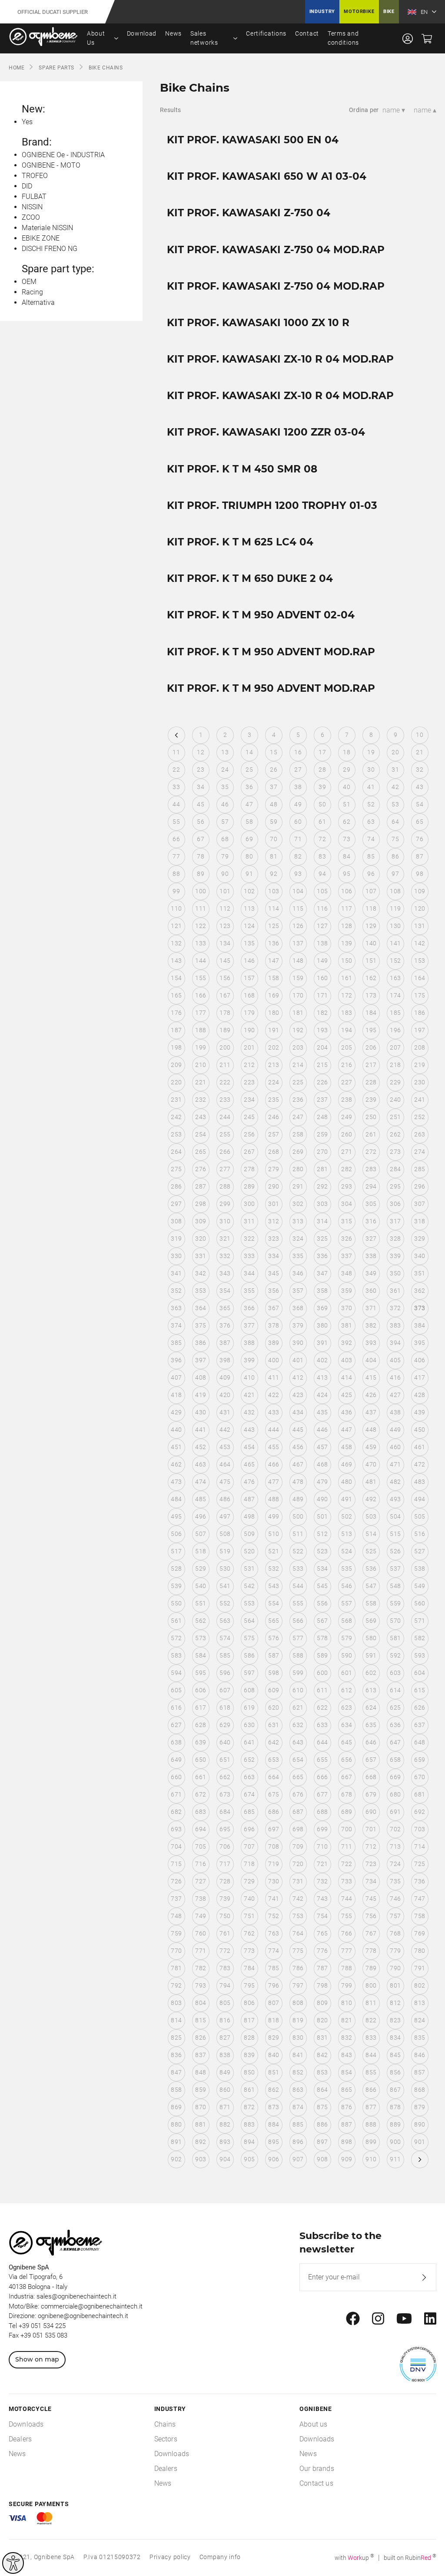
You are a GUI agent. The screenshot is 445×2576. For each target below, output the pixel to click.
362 (420, 1291)
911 (395, 2159)
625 (395, 1707)
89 (201, 874)
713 (395, 1846)
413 (322, 1377)
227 (347, 1082)
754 (322, 1916)
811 (371, 2003)
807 (274, 2003)
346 (298, 1273)
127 (322, 926)
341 (176, 1273)
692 (420, 1812)
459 (371, 1447)
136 (274, 943)
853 (322, 2072)
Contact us (316, 2483)
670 (420, 1777)
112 (225, 908)
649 (176, 1760)
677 (322, 1794)
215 (322, 1065)
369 (322, 1308)
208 (420, 1047)
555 (298, 1603)
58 (249, 822)
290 (274, 1186)
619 (249, 1707)
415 (371, 1377)
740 (249, 1899)
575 (249, 1638)
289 (249, 1186)
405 (395, 1360)
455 (274, 1447)
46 (225, 804)
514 (371, 1534)
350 (395, 1273)
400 (274, 1360)
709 (298, 1846)
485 (201, 1499)
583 (176, 1655)
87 (420, 856)
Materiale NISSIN (47, 228)
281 (322, 1169)
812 (395, 2003)
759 (176, 1933)
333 (249, 1256)
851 (274, 2072)
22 (176, 769)
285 (420, 1169)
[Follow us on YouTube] (404, 2319)
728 (225, 1881)
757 (395, 1916)
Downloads (26, 2424)
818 (274, 2020)
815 (201, 2020)
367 (274, 1308)
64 (395, 822)
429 (176, 1412)
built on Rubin (410, 2558)
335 (298, 1256)
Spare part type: (58, 269)
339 (395, 1256)
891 (176, 2142)
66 (176, 839)
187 (176, 1030)
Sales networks (204, 38)
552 (225, 1603)
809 (322, 2003)
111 (201, 908)
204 (322, 1047)
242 (176, 1117)
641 (249, 1742)
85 (371, 856)
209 (176, 1065)
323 (274, 1238)
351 (420, 1273)
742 (298, 1899)
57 (225, 822)
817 (249, 2020)
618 (225, 1707)
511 (298, 1534)
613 (371, 1690)
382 (371, 1325)
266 (225, 1152)
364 (201, 1308)
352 (176, 1291)
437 (371, 1412)
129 (371, 926)
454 (249, 1447)
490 (322, 1499)
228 (371, 1082)
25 (249, 769)
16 (298, 752)
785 (274, 1968)
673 (225, 1794)
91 (249, 874)
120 (420, 908)
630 (249, 1725)
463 (201, 1464)
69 (249, 839)
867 (395, 2090)
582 (420, 1638)
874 (298, 2107)
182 (322, 1013)
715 (176, 1864)
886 (322, 2124)
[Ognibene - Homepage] (43, 38)
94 (322, 874)
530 (225, 1569)
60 (298, 822)
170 (298, 995)
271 (347, 1152)
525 (371, 1551)
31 (395, 769)
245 (249, 1117)
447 (347, 1430)
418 (176, 1395)
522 (298, 1551)
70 (274, 839)
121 (176, 926)
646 (371, 1742)
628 (201, 1725)
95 (347, 874)
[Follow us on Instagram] (378, 2319)
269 (298, 1152)
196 (395, 1030)
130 (395, 926)
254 (201, 1134)
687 (298, 1812)
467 (298, 1464)
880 (176, 2124)
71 (298, 839)
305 (371, 1204)
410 (249, 1377)
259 (322, 1134)
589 (322, 1655)
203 (298, 1047)
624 (371, 1707)
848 (201, 2072)
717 (225, 1864)
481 (371, 1482)
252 (420, 1117)
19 (371, 752)
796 (274, 1985)
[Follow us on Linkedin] (430, 2319)
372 (395, 1308)
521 (274, 1551)
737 (176, 1899)
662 (225, 1777)
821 (347, 2020)
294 (371, 1186)
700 (347, 1829)
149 (322, 961)
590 (347, 1655)
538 (420, 1569)
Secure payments (39, 2504)
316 (371, 1221)
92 (274, 874)
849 (225, 2072)
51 (347, 804)
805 (225, 2003)
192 (298, 1030)
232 (201, 1100)
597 (249, 1673)
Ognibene (316, 2409)
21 (420, 752)
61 (322, 822)
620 (274, 1707)
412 (298, 1377)
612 (347, 1690)
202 (274, 1047)
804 (201, 2003)
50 (322, 804)
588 (298, 1655)
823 (395, 2020)
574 (225, 1638)
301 (274, 1204)
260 (347, 1134)
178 (225, 1013)
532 (274, 1569)
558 (371, 1603)
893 (225, 2142)
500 (298, 1516)
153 (420, 961)
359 (347, 1291)
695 (225, 1829)
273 (395, 1152)
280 (298, 1169)
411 (274, 1377)
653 (274, 1760)
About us (313, 2424)
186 (420, 1013)
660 (176, 1777)
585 (225, 1655)
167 (225, 995)
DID (27, 186)
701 (371, 1829)
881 (201, 2124)
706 (225, 1846)
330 (176, 1256)
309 (201, 1221)
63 (371, 822)
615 (420, 1690)
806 (249, 2003)
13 (225, 752)
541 (225, 1586)
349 (371, 1273)
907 (298, 2159)
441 (201, 1430)
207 (395, 1047)
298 (201, 1204)
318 (420, 1221)
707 (249, 1846)
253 (176, 1134)
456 (298, 1447)
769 (420, 1933)
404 (371, 1360)
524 (347, 1551)
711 (347, 1846)
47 (249, 804)
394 (395, 1343)
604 (420, 1673)
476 (249, 1482)
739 (225, 1899)
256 (249, 1134)
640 (225, 1742)
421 (249, 1395)
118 (371, 908)
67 (201, 839)
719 (274, 1864)
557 (347, 1603)
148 (298, 961)
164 (420, 978)
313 (298, 1221)
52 (371, 804)
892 (201, 2142)
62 (347, 822)
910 (371, 2159)
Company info (220, 2557)
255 (225, 1134)
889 (395, 2124)
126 (298, 926)
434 (298, 1412)
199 (201, 1047)
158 (274, 978)
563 (225, 1621)
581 (395, 1638)
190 (249, 1030)
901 (420, 2142)
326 (347, 1238)
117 (347, 908)
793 (201, 1985)
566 (298, 1621)
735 (395, 1881)
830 (298, 2038)
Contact (307, 33)
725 (420, 1864)
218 (395, 1065)
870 (201, 2107)
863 (298, 2090)
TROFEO (35, 176)
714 (420, 1846)
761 (225, 1933)
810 (347, 2003)
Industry (322, 12)
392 (347, 1343)
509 (249, 1534)
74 (371, 839)
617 (201, 1707)
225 (298, 1082)
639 (201, 1742)
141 (395, 943)
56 (201, 822)
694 (201, 1829)
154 (176, 978)
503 (371, 1516)
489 (298, 1499)
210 (201, 1065)
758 (420, 1916)
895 (274, 2142)
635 (371, 1725)
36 (249, 787)
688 (322, 1812)
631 (274, 1725)
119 (395, 908)
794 (225, 1985)
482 (395, 1482)
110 (176, 908)
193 (322, 1030)
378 (274, 1325)
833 (371, 2038)
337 (347, 1256)
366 (249, 1308)
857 (420, 2072)
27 (298, 769)
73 (347, 839)
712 (371, 1846)
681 (420, 1794)
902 (176, 2159)
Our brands (317, 2469)
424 (322, 1395)
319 (176, 1238)
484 (176, 1499)
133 (201, 943)
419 (201, 1395)
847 (176, 2072)
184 (371, 1013)
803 (176, 2003)
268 (274, 1152)
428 (420, 1395)
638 (176, 1742)
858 (176, 2090)
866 (371, 2090)
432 (249, 1412)
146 (249, 961)
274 (420, 1152)
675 (274, 1794)
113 (249, 908)
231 (176, 1100)
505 (420, 1516)
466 (274, 1464)
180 (274, 1013)
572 (176, 1638)
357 (298, 1291)
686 (274, 1812)
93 (298, 874)
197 (420, 1030)
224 (274, 1082)
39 (322, 787)
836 (176, 2055)
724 (395, 1864)
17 (322, 752)
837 (201, 2055)
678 (347, 1794)
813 (420, 2003)
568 (347, 1621)
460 (395, 1447)
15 (274, 752)
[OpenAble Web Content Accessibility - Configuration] (13, 2563)
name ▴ (425, 110)
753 (298, 1916)
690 (371, 1812)
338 (371, 1256)
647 (395, 1742)
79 (225, 856)
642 (274, 1742)
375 (201, 1325)
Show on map (37, 2359)
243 (201, 1117)
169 (274, 995)
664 (274, 1777)
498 (249, 1516)
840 (274, 2055)
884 (274, 2124)
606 (201, 1690)
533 (298, 1569)
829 (274, 2038)
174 (395, 995)
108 (395, 891)
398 (225, 1360)
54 (420, 804)
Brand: (37, 142)
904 (225, 2159)
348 (347, 1273)
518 (201, 1551)
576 (274, 1638)
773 (249, 1951)
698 (298, 1829)
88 (176, 874)
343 (225, 1273)
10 (420, 735)
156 (225, 978)
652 (249, 1760)
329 (420, 1238)
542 (249, 1586)
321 (225, 1238)
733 (347, 1881)
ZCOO (31, 217)
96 (371, 874)
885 (298, 2124)
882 (225, 2124)
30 (371, 769)
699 (322, 1829)
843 (347, 2055)
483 (420, 1482)
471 (395, 1464)
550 (176, 1603)
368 (298, 1308)
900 (395, 2142)
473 (176, 1482)
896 (298, 2142)
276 (201, 1169)
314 (322, 1221)
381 (347, 1325)
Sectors (166, 2439)
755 (347, 1916)
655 (322, 1760)
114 (274, 908)
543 (274, 1586)
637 (420, 1725)
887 (347, 2124)
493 (395, 1499)
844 (371, 2055)
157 (249, 978)
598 (274, 1673)
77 (176, 856)
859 (201, 2090)
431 (225, 1412)
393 (371, 1343)
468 (322, 1464)
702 (395, 1829)
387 (225, 1343)
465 (249, 1464)
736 (420, 1881)
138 (322, 943)
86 (395, 856)
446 (322, 1430)
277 (225, 1169)
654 (298, 1760)
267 (249, 1152)
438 (395, 1412)
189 (225, 1030)
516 (420, 1534)
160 (322, 978)
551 (201, 1603)
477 (274, 1482)
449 (395, 1430)
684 (225, 1812)
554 (274, 1603)
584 (201, 1655)
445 (298, 1430)
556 (322, 1603)
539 (176, 1586)
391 (322, 1343)
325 (322, 1238)
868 (420, 2090)
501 (322, 1516)
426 (371, 1395)
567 (322, 1621)
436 (347, 1412)
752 (274, 1916)
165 (176, 995)
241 (420, 1100)
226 (322, 1082)
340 (420, 1256)
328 (395, 1238)
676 (298, 1794)
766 (347, 1933)
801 (395, 1985)
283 (371, 1169)
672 (201, 1794)
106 (347, 891)
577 (298, 1638)
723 (371, 1864)
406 (420, 1360)
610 (298, 1690)
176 (176, 1013)
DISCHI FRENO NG (50, 249)
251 (395, 1117)
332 (225, 1256)
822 (371, 2020)
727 (201, 1881)
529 (201, 1569)
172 (347, 995)
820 (322, 2020)
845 (395, 2055)
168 (249, 995)
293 (347, 1186)
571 (420, 1621)
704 (176, 1846)
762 (249, 1933)
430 (201, 1412)
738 (201, 1899)
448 (371, 1430)
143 (176, 961)
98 (420, 874)
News (173, 33)
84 (347, 856)
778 (371, 1951)
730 (274, 1881)
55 (176, 822)
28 (322, 769)
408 (201, 1377)
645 (347, 1742)
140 (371, 943)
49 (298, 804)
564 (249, 1621)
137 (298, 943)
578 (322, 1638)
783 (225, 1968)
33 (176, 787)
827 (225, 2038)
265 (201, 1152)
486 (225, 1499)
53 (395, 804)
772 (225, 1951)
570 (395, 1621)
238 (347, 1100)
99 (176, 891)
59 (274, 822)
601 (347, 1673)
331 (201, 1256)
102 (249, 891)
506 (176, 1534)
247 (298, 1117)
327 (371, 1238)
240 (395, 1100)
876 (347, 2107)
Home (17, 68)
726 (176, 1881)
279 (274, 1169)
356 (274, 1291)
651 (225, 1760)
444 (274, 1430)
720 (298, 1864)
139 (347, 943)
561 (176, 1621)
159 (298, 978)
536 (371, 1569)
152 (395, 961)
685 (249, 1812)
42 (395, 787)
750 (225, 1916)
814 (176, 2020)
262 (395, 1134)
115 (298, 908)
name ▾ (394, 110)
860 (225, 2090)
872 (249, 2107)
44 (176, 804)
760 (201, 1933)
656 (347, 1760)
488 (274, 1499)
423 (298, 1395)
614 (395, 1690)
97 (395, 874)
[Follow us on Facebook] (353, 2319)
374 (176, 1325)
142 (420, 943)
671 (176, 1794)
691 (395, 1812)
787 (322, 1968)
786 (298, 1968)
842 (322, 2055)
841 (298, 2055)
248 (322, 1117)
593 (420, 1655)
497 (225, 1516)
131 (420, 926)
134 (225, 943)
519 (225, 1551)
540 (201, 1586)
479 (322, 1482)
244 (225, 1117)
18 (347, 752)
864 (322, 2090)
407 (176, 1377)
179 (249, 1013)
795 (249, 1985)
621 (298, 1707)
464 (225, 1464)
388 (249, 1343)
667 (347, 1777)
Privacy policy (170, 2557)
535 (347, 1569)
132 (176, 943)
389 (274, 1343)
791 (420, 1968)
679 (371, 1794)
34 (201, 787)
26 (274, 769)
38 (298, 787)
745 (371, 1899)
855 (371, 2072)
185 (395, 1013)
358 (322, 1291)
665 (298, 1777)
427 (395, 1395)
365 (225, 1308)
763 (274, 1933)
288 (225, 1186)
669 (395, 1777)
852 (298, 2072)
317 (395, 1221)
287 (201, 1186)
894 (249, 2142)
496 (201, 1516)
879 (420, 2107)
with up (354, 2558)
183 (347, 1013)
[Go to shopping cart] (427, 38)
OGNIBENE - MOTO (51, 165)
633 (322, 1725)
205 (347, 1047)
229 (395, 1082)
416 (395, 1377)
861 (249, 2090)
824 (420, 2020)
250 (371, 1117)
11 (176, 752)
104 (298, 891)
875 (322, 2107)
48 (274, 804)
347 (322, 1273)
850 (249, 2072)
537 (395, 1569)
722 (347, 1864)
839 (249, 2055)
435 (322, 1412)
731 (298, 1881)
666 (322, 1777)
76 (420, 839)
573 (201, 1638)
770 (176, 1951)
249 (347, 1117)
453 (225, 1447)
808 (298, 2003)
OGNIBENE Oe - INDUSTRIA (63, 155)
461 (420, 1447)
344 (249, 1273)
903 (201, 2159)
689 (347, 1812)
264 (176, 1152)
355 (249, 1291)
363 (176, 1308)
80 (249, 856)
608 (249, 1690)
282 (347, 1169)
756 (371, 1916)
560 (420, 1603)
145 (225, 961)
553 (249, 1603)
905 (249, 2159)
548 (395, 1586)
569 (371, 1621)
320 (201, 1238)
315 (347, 1221)
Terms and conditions (343, 38)
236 (298, 1100)
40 (347, 787)
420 (225, 1395)
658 (395, 1760)
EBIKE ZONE (41, 238)
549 (420, 1586)
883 (249, 2124)
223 (249, 1082)
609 (274, 1690)
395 (420, 1343)
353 (201, 1291)
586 (249, 1655)
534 (322, 1569)
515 (395, 1534)
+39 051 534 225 (42, 2326)
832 (347, 2038)
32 (420, 769)
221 (201, 1082)
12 (201, 752)
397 (201, 1360)
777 (347, 1951)
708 (274, 1846)
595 (201, 1673)
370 (347, 1308)
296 (420, 1186)
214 (298, 1065)
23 (201, 769)
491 (347, 1499)
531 (249, 1569)
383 (395, 1325)
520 (249, 1551)
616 (176, 1707)
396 (176, 1360)
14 (249, 752)
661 (201, 1777)
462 (176, 1464)
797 (298, 1985)
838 (225, 2055)
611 (322, 1690)
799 (347, 1985)
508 (225, 1534)
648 (420, 1742)
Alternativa (38, 302)
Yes (27, 122)
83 (322, 856)
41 (371, 787)
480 (347, 1482)
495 (176, 1516)
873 (274, 2107)
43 (420, 787)
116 (322, 908)
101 (225, 891)
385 (176, 1343)
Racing (32, 292)
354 (225, 1291)
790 (395, 1968)
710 (322, 1846)
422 (274, 1395)
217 (371, 1065)
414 (347, 1377)
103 (274, 891)
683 (201, 1812)
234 (249, 1100)
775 (298, 1951)
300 (249, 1204)
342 (201, 1273)
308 (176, 1221)
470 (371, 1464)
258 (298, 1134)
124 (249, 926)
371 (371, 1308)
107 (371, 891)
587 (274, 1655)
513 (347, 1534)
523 (322, 1551)
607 (225, 1690)
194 (347, 1030)
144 (201, 961)
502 (347, 1516)
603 (395, 1673)
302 (298, 1204)
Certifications (266, 33)
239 (371, 1100)
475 (225, 1482)
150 (347, 961)
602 (371, 1673)
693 (176, 1829)
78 (201, 856)
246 (274, 1117)
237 (322, 1100)
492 (371, 1499)
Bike (389, 12)
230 (420, 1082)
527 (420, 1551)
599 (298, 1673)
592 (395, 1655)
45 (201, 804)
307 (420, 1204)
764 (298, 1933)
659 (420, 1760)
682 (176, 1812)
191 (274, 1030)
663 (249, 1777)
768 (395, 1933)
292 (322, 1186)
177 (201, 1013)
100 (201, 891)
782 (201, 1968)
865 (347, 2090)
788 (347, 1968)
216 (347, 1065)
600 (322, 1673)
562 (201, 1621)
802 (420, 1985)
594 (176, 1673)
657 (371, 1760)
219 (420, 1065)
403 (347, 1360)
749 (201, 1916)
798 (322, 1985)
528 (176, 1569)
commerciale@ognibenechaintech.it (92, 2306)
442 (225, 1430)
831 (322, 2038)
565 (274, 1621)
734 (371, 1881)
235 (274, 1100)
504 (395, 1516)
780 (420, 1951)
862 (274, 2090)
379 (298, 1325)
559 (395, 1603)
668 (371, 1777)
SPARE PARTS (56, 68)
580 (371, 1638)
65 (420, 822)
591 (371, 1655)
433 (274, 1412)
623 (347, 1707)
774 (274, 1951)
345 (274, 1273)
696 (249, 1829)
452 (201, 1447)
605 (176, 1690)
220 (176, 1082)
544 (298, 1586)
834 (395, 2038)
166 (201, 995)
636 (395, 1725)
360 (371, 1291)
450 (420, 1430)
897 (322, 2142)
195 (371, 1030)
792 (176, 1985)
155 (201, 978)
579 (347, 1638)
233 (225, 1100)
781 (176, 1968)
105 (322, 891)
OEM (29, 282)
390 (298, 1343)
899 (371, 2142)
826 (201, 2038)
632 (298, 1725)
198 (176, 1047)
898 (347, 2142)
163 (395, 978)
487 (249, 1499)
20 (395, 752)
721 (322, 1864)
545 (322, 1586)
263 (420, 1134)
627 (176, 1725)
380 (322, 1325)
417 (420, 1377)
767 (371, 1933)
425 (347, 1395)
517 (176, 1551)
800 (371, 1985)
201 (249, 1047)
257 (274, 1134)
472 (420, 1464)
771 (201, 1951)
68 (225, 839)
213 (274, 1065)
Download (142, 33)
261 (371, 1134)
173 (371, 995)
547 (371, 1586)
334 (274, 1256)
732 (322, 1881)
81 (274, 856)
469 (347, 1464)
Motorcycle (30, 2409)
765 (322, 1933)
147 (274, 961)
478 (298, 1482)
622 (322, 1707)
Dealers (20, 2439)
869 (176, 2107)
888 (371, 2124)
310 (225, 1221)
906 (274, 2159)
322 (249, 1238)
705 (201, 1846)
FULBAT (34, 197)
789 (371, 1968)
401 (298, 1360)
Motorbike (359, 12)
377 (249, 1325)
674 (249, 1794)
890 (420, 2124)
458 (347, 1447)
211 (225, 1065)
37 (274, 787)
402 (322, 1360)
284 (395, 1169)
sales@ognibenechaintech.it (76, 2296)
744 (347, 1899)
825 (176, 2038)
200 (225, 1047)
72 (322, 839)
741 (274, 1899)
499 (274, 1516)
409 (225, 1377)
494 (420, 1499)
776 (322, 1951)
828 (249, 2038)
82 (298, 856)
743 (322, 1899)
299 (225, 1204)
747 (420, 1899)
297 (176, 1204)
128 (347, 926)
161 (347, 978)
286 (176, 1186)
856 (395, 2072)
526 (395, 1551)
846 (420, 2055)
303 (322, 1204)
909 (347, 2159)
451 (176, 1447)
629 (225, 1725)
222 (225, 1082)
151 (371, 961)
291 (298, 1186)
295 (395, 1186)
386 (201, 1343)
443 (249, 1430)
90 (225, 874)
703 (420, 1829)
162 (371, 978)
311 (249, 1221)
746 (395, 1899)
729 (249, 1881)
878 (395, 2107)
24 (225, 769)
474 (201, 1482)
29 (347, 769)
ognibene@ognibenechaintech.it (83, 2316)
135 (249, 943)
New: (33, 109)
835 (420, 2038)
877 (371, 2107)
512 (322, 1534)
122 (201, 926)
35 (225, 787)
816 (225, 2020)
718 (249, 1864)
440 (176, 1430)
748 (176, 1916)
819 (298, 2020)
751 (249, 1916)
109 (420, 891)
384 (420, 1325)
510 (274, 1534)
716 (201, 1864)
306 (395, 1204)
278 (249, 1169)
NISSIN (32, 207)
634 (347, 1725)
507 (201, 1534)
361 (395, 1291)
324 (298, 1238)
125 (274, 926)
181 (298, 1013)
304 (347, 1204)
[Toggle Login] (408, 38)
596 (225, 1673)
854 (347, 2072)
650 (201, 1760)
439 (420, 1412)
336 (322, 1256)
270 (322, 1152)
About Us (96, 38)
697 (274, 1829)
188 (201, 1030)
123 (225, 926)
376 (225, 1325)
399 (249, 1360)
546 (347, 1586)
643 (298, 1742)
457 (322, 1447)
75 (395, 839)
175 (420, 995)
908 (322, 2159)
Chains (165, 2424)
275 (176, 1169)
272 (371, 1152)
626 (420, 1707)
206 (371, 1047)
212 (249, 1065)
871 (225, 2107)
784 (249, 1968)
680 (395, 1794)
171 (322, 995)
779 (395, 1951)
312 (274, 1221)
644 (322, 1742)
